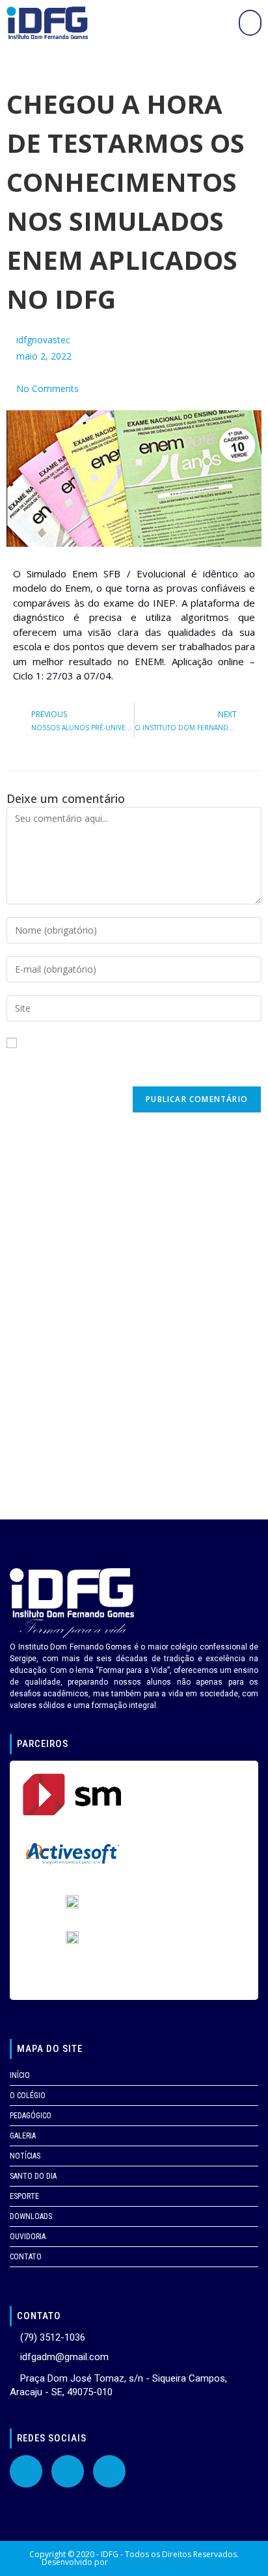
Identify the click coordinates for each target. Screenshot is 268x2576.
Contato (26, 2257)
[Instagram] (109, 2471)
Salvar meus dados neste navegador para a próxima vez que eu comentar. (134, 1067)
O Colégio (28, 2096)
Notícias (25, 2156)
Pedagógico (31, 2116)
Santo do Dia (33, 2176)
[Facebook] (26, 2471)
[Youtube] (68, 2471)
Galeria (23, 2136)
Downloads (31, 2216)
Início (20, 2075)
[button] (250, 23)
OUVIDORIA (28, 2237)
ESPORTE (24, 2196)
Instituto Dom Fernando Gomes (168, 2562)
